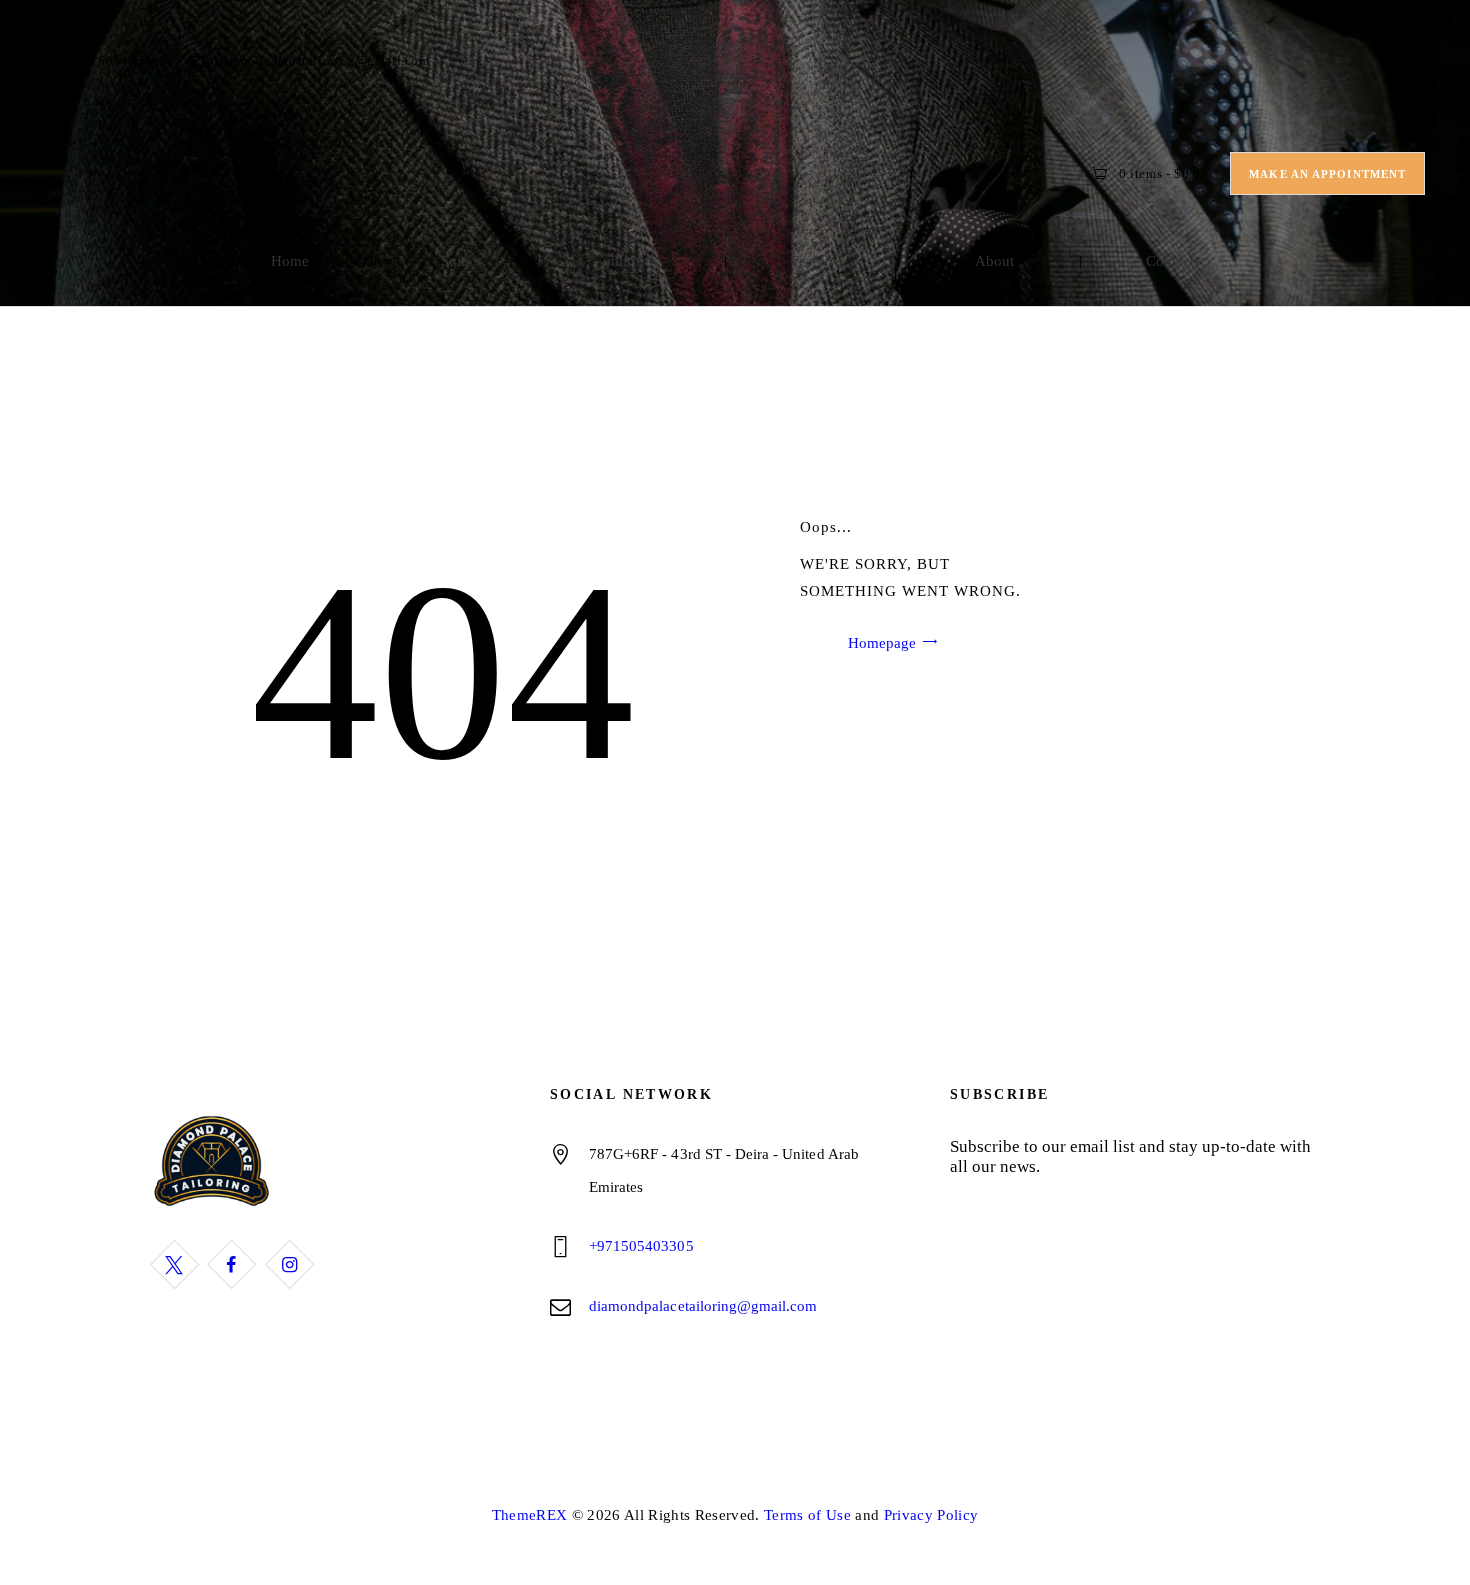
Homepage (882, 643)
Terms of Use (807, 1515)
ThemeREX (530, 1515)
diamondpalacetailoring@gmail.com (703, 1306)
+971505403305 (641, 1246)
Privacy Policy (931, 1515)
